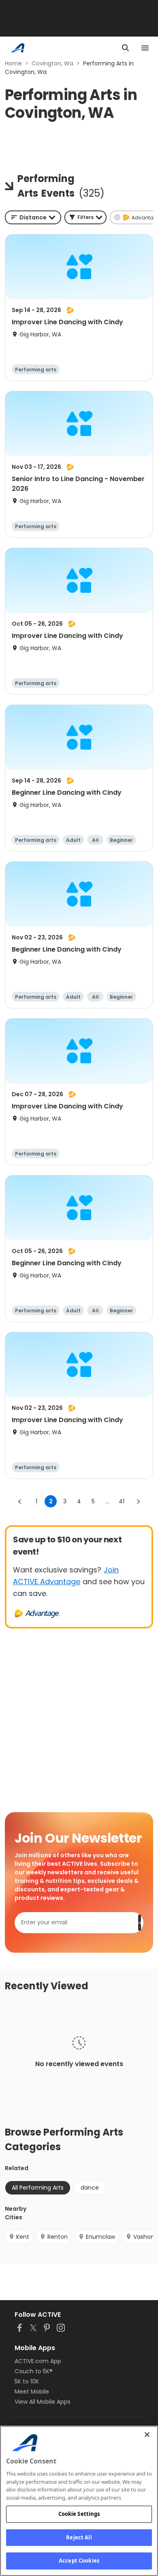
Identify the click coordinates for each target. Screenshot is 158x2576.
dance (90, 2188)
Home (13, 63)
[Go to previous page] (20, 1501)
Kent (23, 2237)
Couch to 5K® (34, 2371)
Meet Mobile (32, 2392)
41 (122, 1501)
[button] (85, 217)
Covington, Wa (52, 63)
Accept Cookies (79, 2561)
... (108, 1501)
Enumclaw (100, 2237)
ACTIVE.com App (38, 2361)
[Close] (147, 2435)
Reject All (79, 2537)
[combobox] (33, 217)
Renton (58, 2237)
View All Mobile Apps (43, 2402)
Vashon (144, 2237)
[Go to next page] (138, 1501)
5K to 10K (27, 2381)
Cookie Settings (79, 2514)
